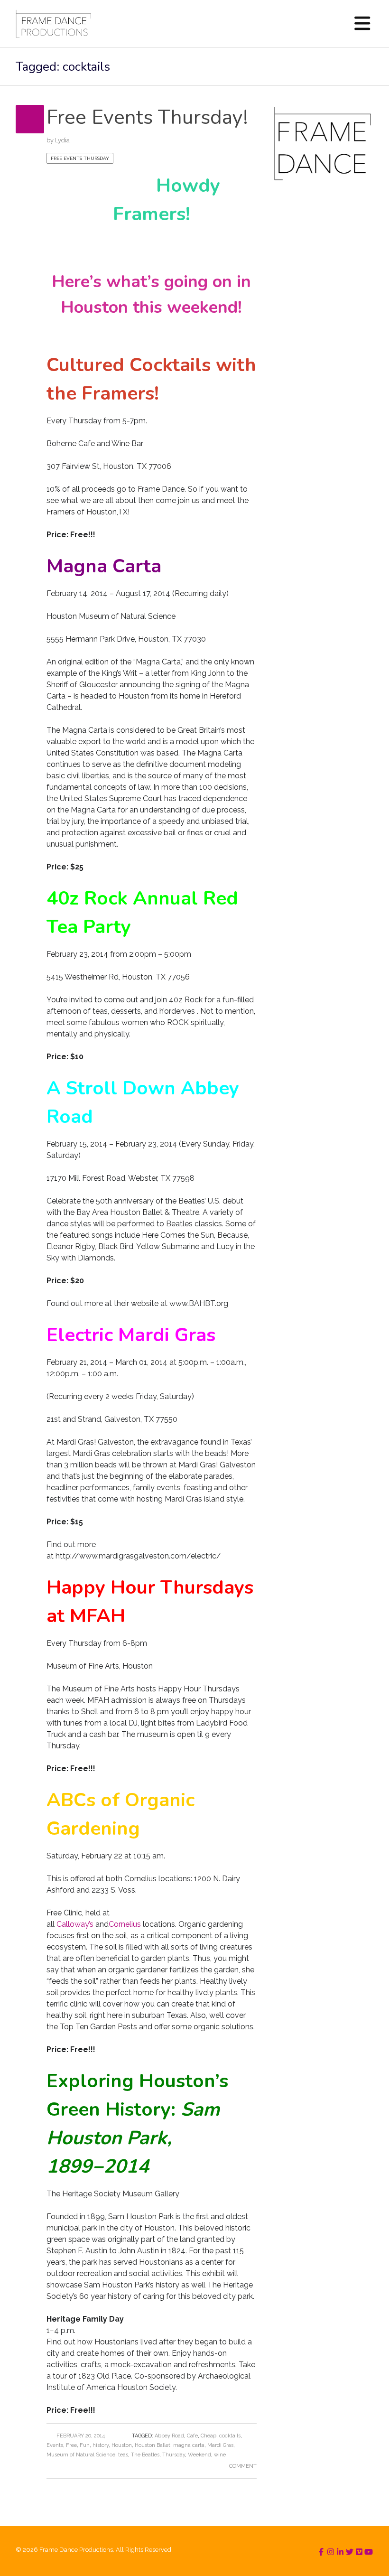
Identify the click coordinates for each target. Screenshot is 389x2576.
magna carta (189, 2445)
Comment (243, 2466)
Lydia (62, 140)
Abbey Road (169, 2436)
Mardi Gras (220, 2445)
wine (220, 2455)
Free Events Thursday (80, 158)
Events (55, 2445)
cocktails (230, 2436)
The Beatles (145, 2455)
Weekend (199, 2455)
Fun (85, 2445)
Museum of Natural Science (81, 2455)
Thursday (174, 2455)
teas (123, 2455)
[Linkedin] (340, 2552)
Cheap (208, 2436)
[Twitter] (350, 2552)
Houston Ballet (153, 2445)
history (101, 2445)
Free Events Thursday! (147, 117)
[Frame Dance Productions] (53, 24)
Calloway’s (75, 1924)
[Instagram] (331, 2552)
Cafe (192, 2436)
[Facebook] (321, 2552)
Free (71, 2445)
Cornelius (125, 1924)
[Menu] (362, 24)
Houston (122, 2445)
